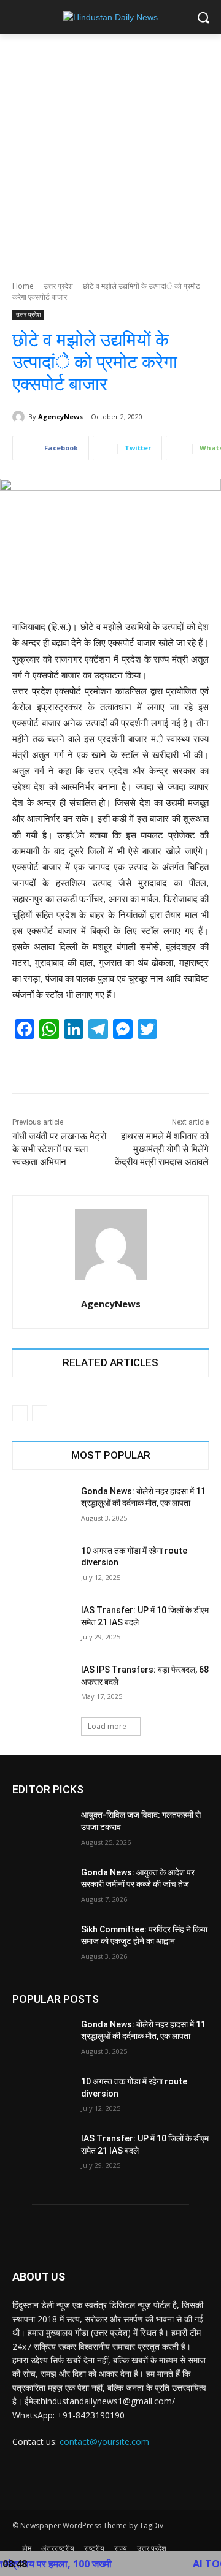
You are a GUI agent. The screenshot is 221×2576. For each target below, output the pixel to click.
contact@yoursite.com (104, 2441)
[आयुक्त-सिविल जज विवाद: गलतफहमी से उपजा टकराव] (42, 1830)
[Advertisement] (110, 151)
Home (23, 286)
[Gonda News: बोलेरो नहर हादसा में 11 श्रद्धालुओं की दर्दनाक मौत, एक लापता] (42, 1506)
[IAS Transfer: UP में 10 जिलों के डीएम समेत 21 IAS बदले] (42, 1625)
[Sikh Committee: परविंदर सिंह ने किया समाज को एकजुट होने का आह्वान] (42, 1944)
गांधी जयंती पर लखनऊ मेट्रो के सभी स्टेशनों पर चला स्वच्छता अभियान (59, 1149)
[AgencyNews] (20, 417)
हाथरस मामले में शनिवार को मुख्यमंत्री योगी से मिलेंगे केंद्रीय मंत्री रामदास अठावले (162, 1149)
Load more (107, 1726)
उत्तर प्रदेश (58, 286)
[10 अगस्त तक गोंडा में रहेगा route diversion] (42, 1566)
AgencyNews (60, 416)
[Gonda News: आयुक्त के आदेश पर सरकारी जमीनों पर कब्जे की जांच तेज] (42, 1887)
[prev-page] (20, 1413)
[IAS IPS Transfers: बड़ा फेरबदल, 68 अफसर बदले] (42, 1685)
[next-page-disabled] (40, 1413)
